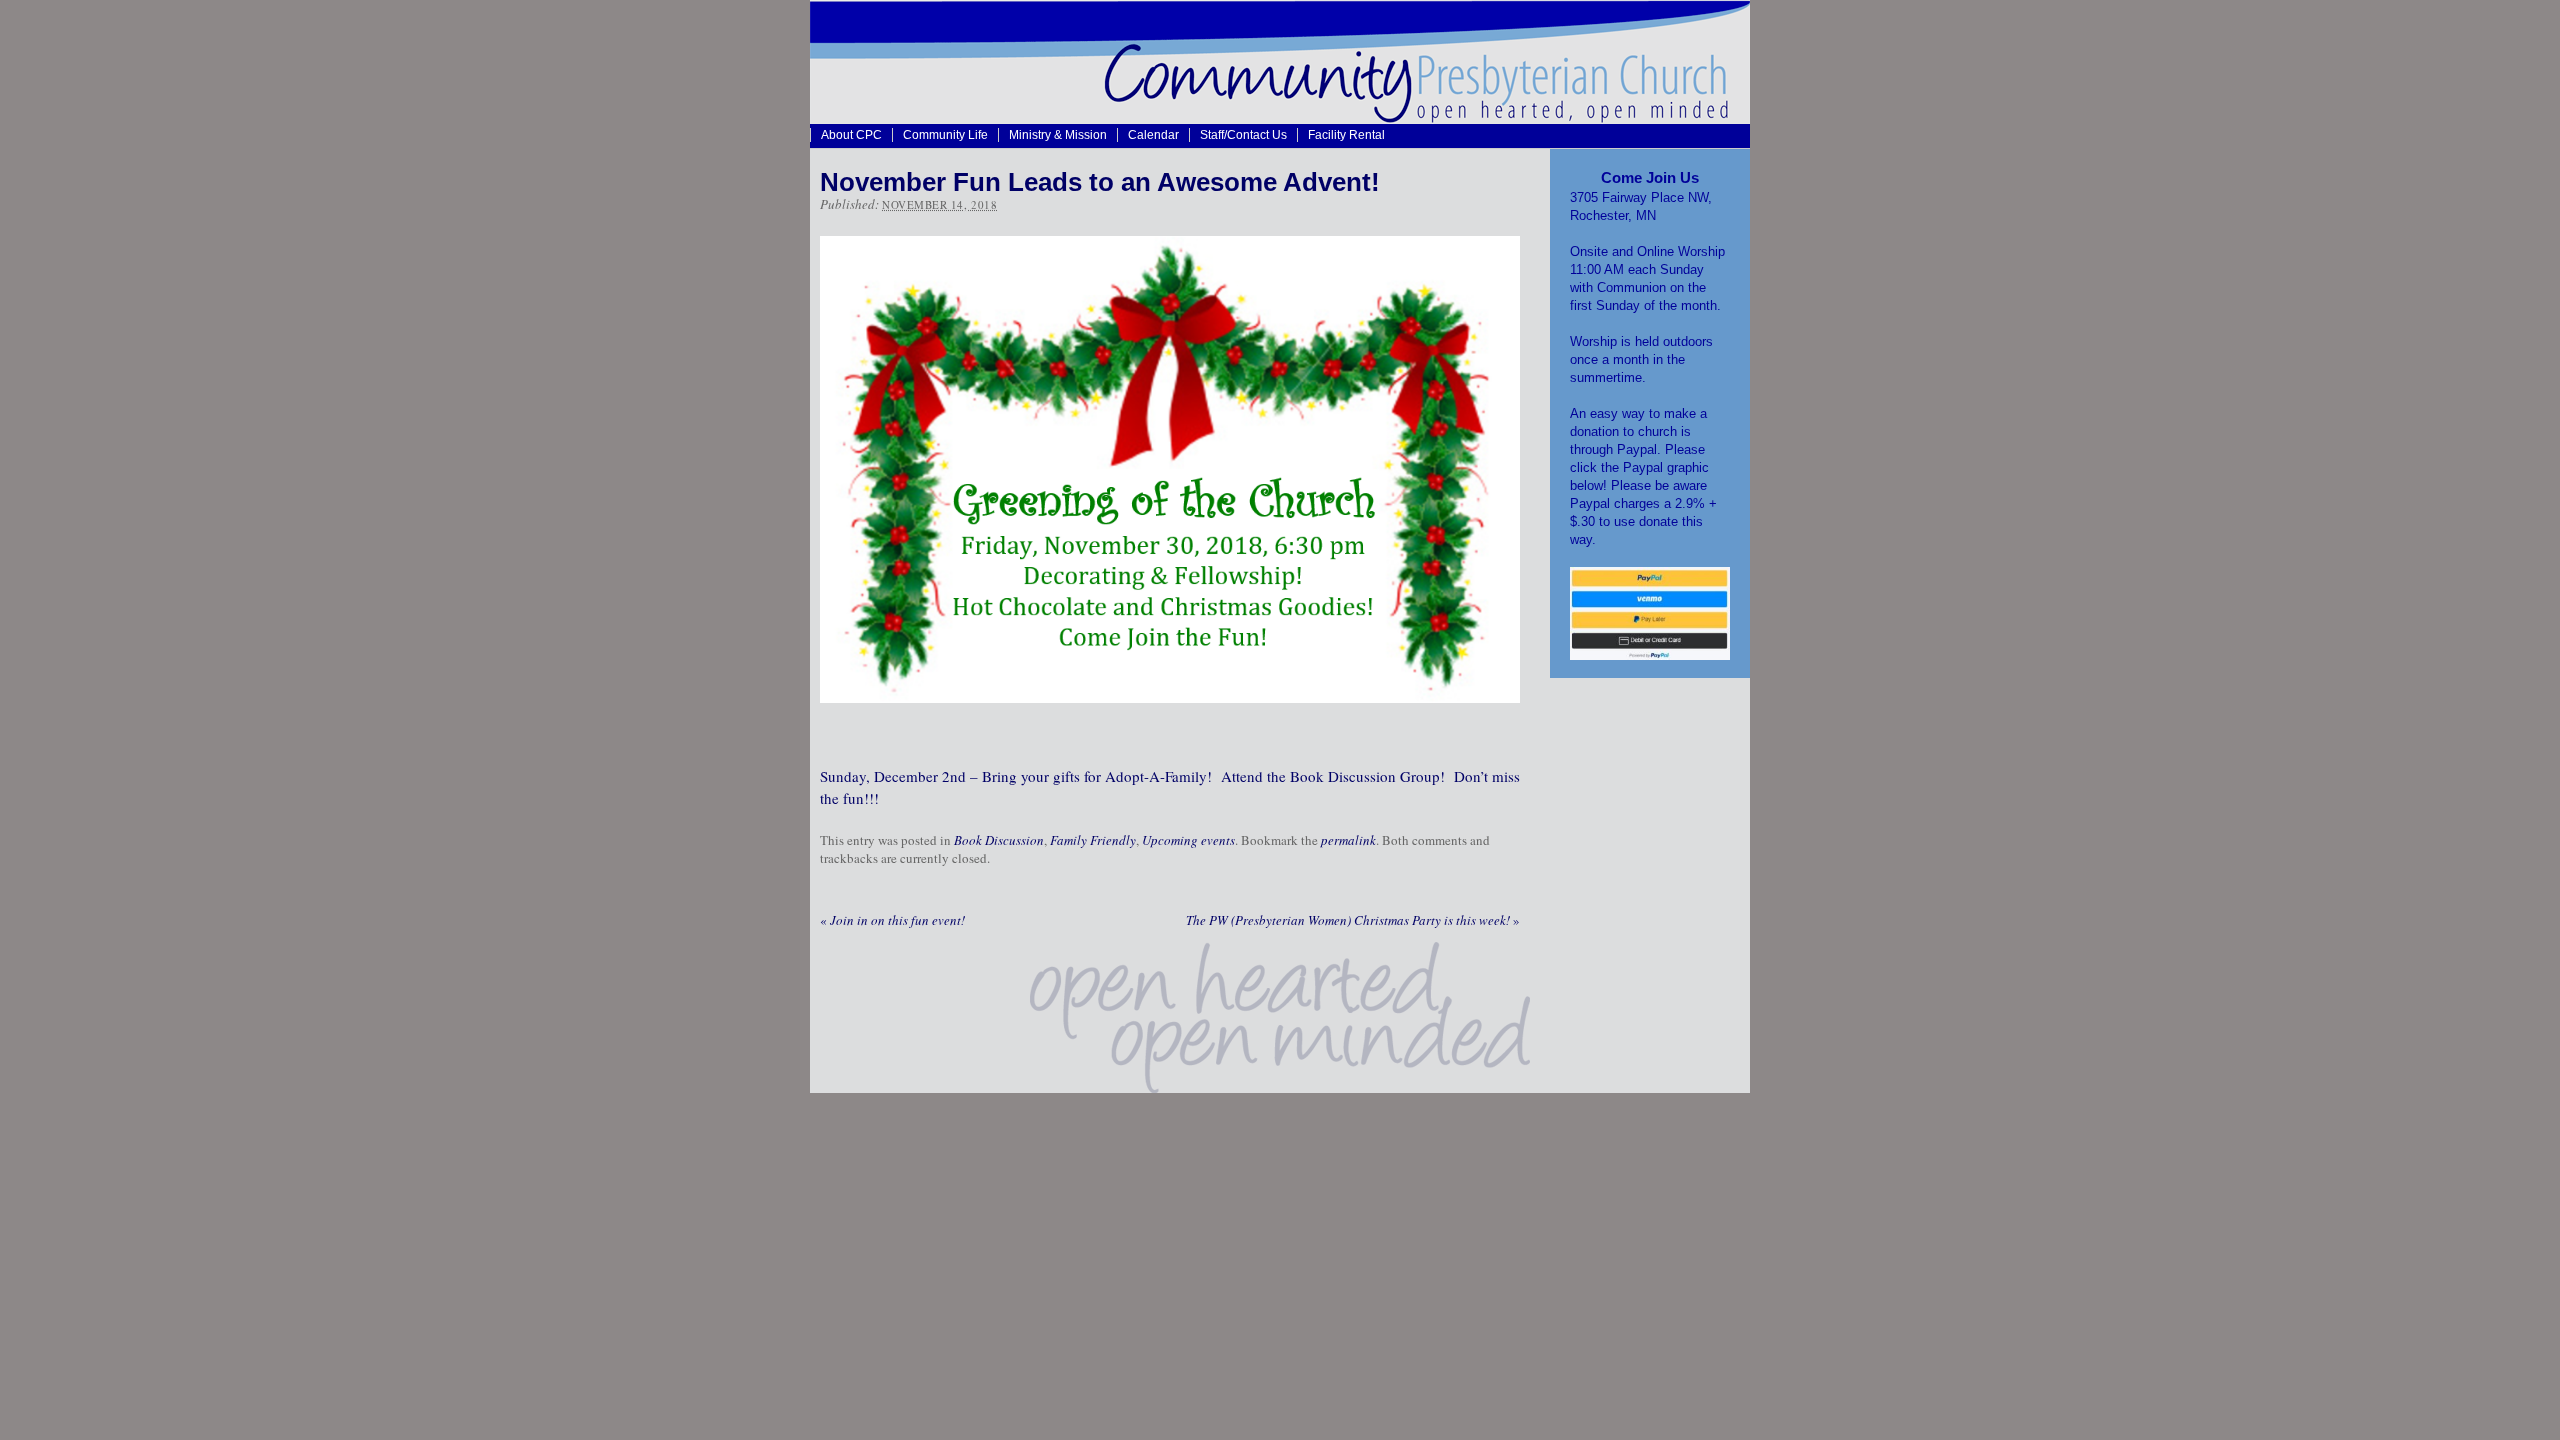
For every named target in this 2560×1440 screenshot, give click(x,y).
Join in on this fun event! (892, 920)
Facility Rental (1346, 134)
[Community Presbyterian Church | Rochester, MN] (1280, 118)
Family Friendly (1093, 840)
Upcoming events (1188, 840)
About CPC (851, 134)
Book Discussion (999, 840)
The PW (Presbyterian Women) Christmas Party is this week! (1353, 920)
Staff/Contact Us (1243, 134)
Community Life (945, 134)
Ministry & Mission (1058, 134)
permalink (1348, 840)
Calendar (1153, 134)
